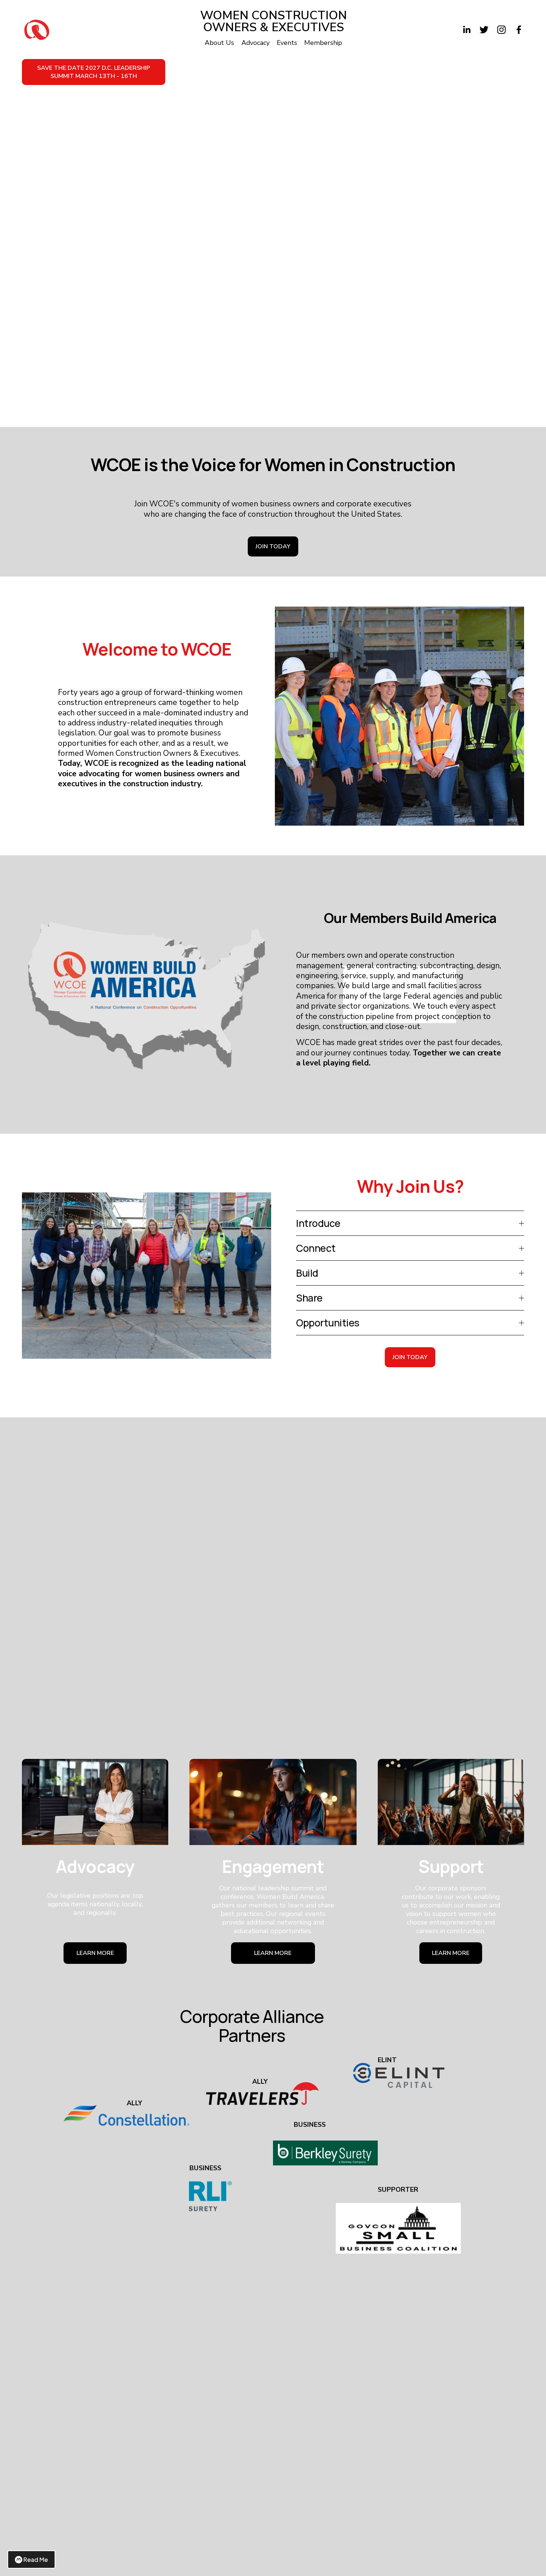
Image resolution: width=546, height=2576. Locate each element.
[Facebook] (519, 30)
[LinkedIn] (467, 30)
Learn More (95, 1953)
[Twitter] (484, 30)
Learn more (273, 1953)
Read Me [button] (36, 2559)
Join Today (273, 546)
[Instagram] (501, 30)
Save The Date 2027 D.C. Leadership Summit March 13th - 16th (94, 72)
